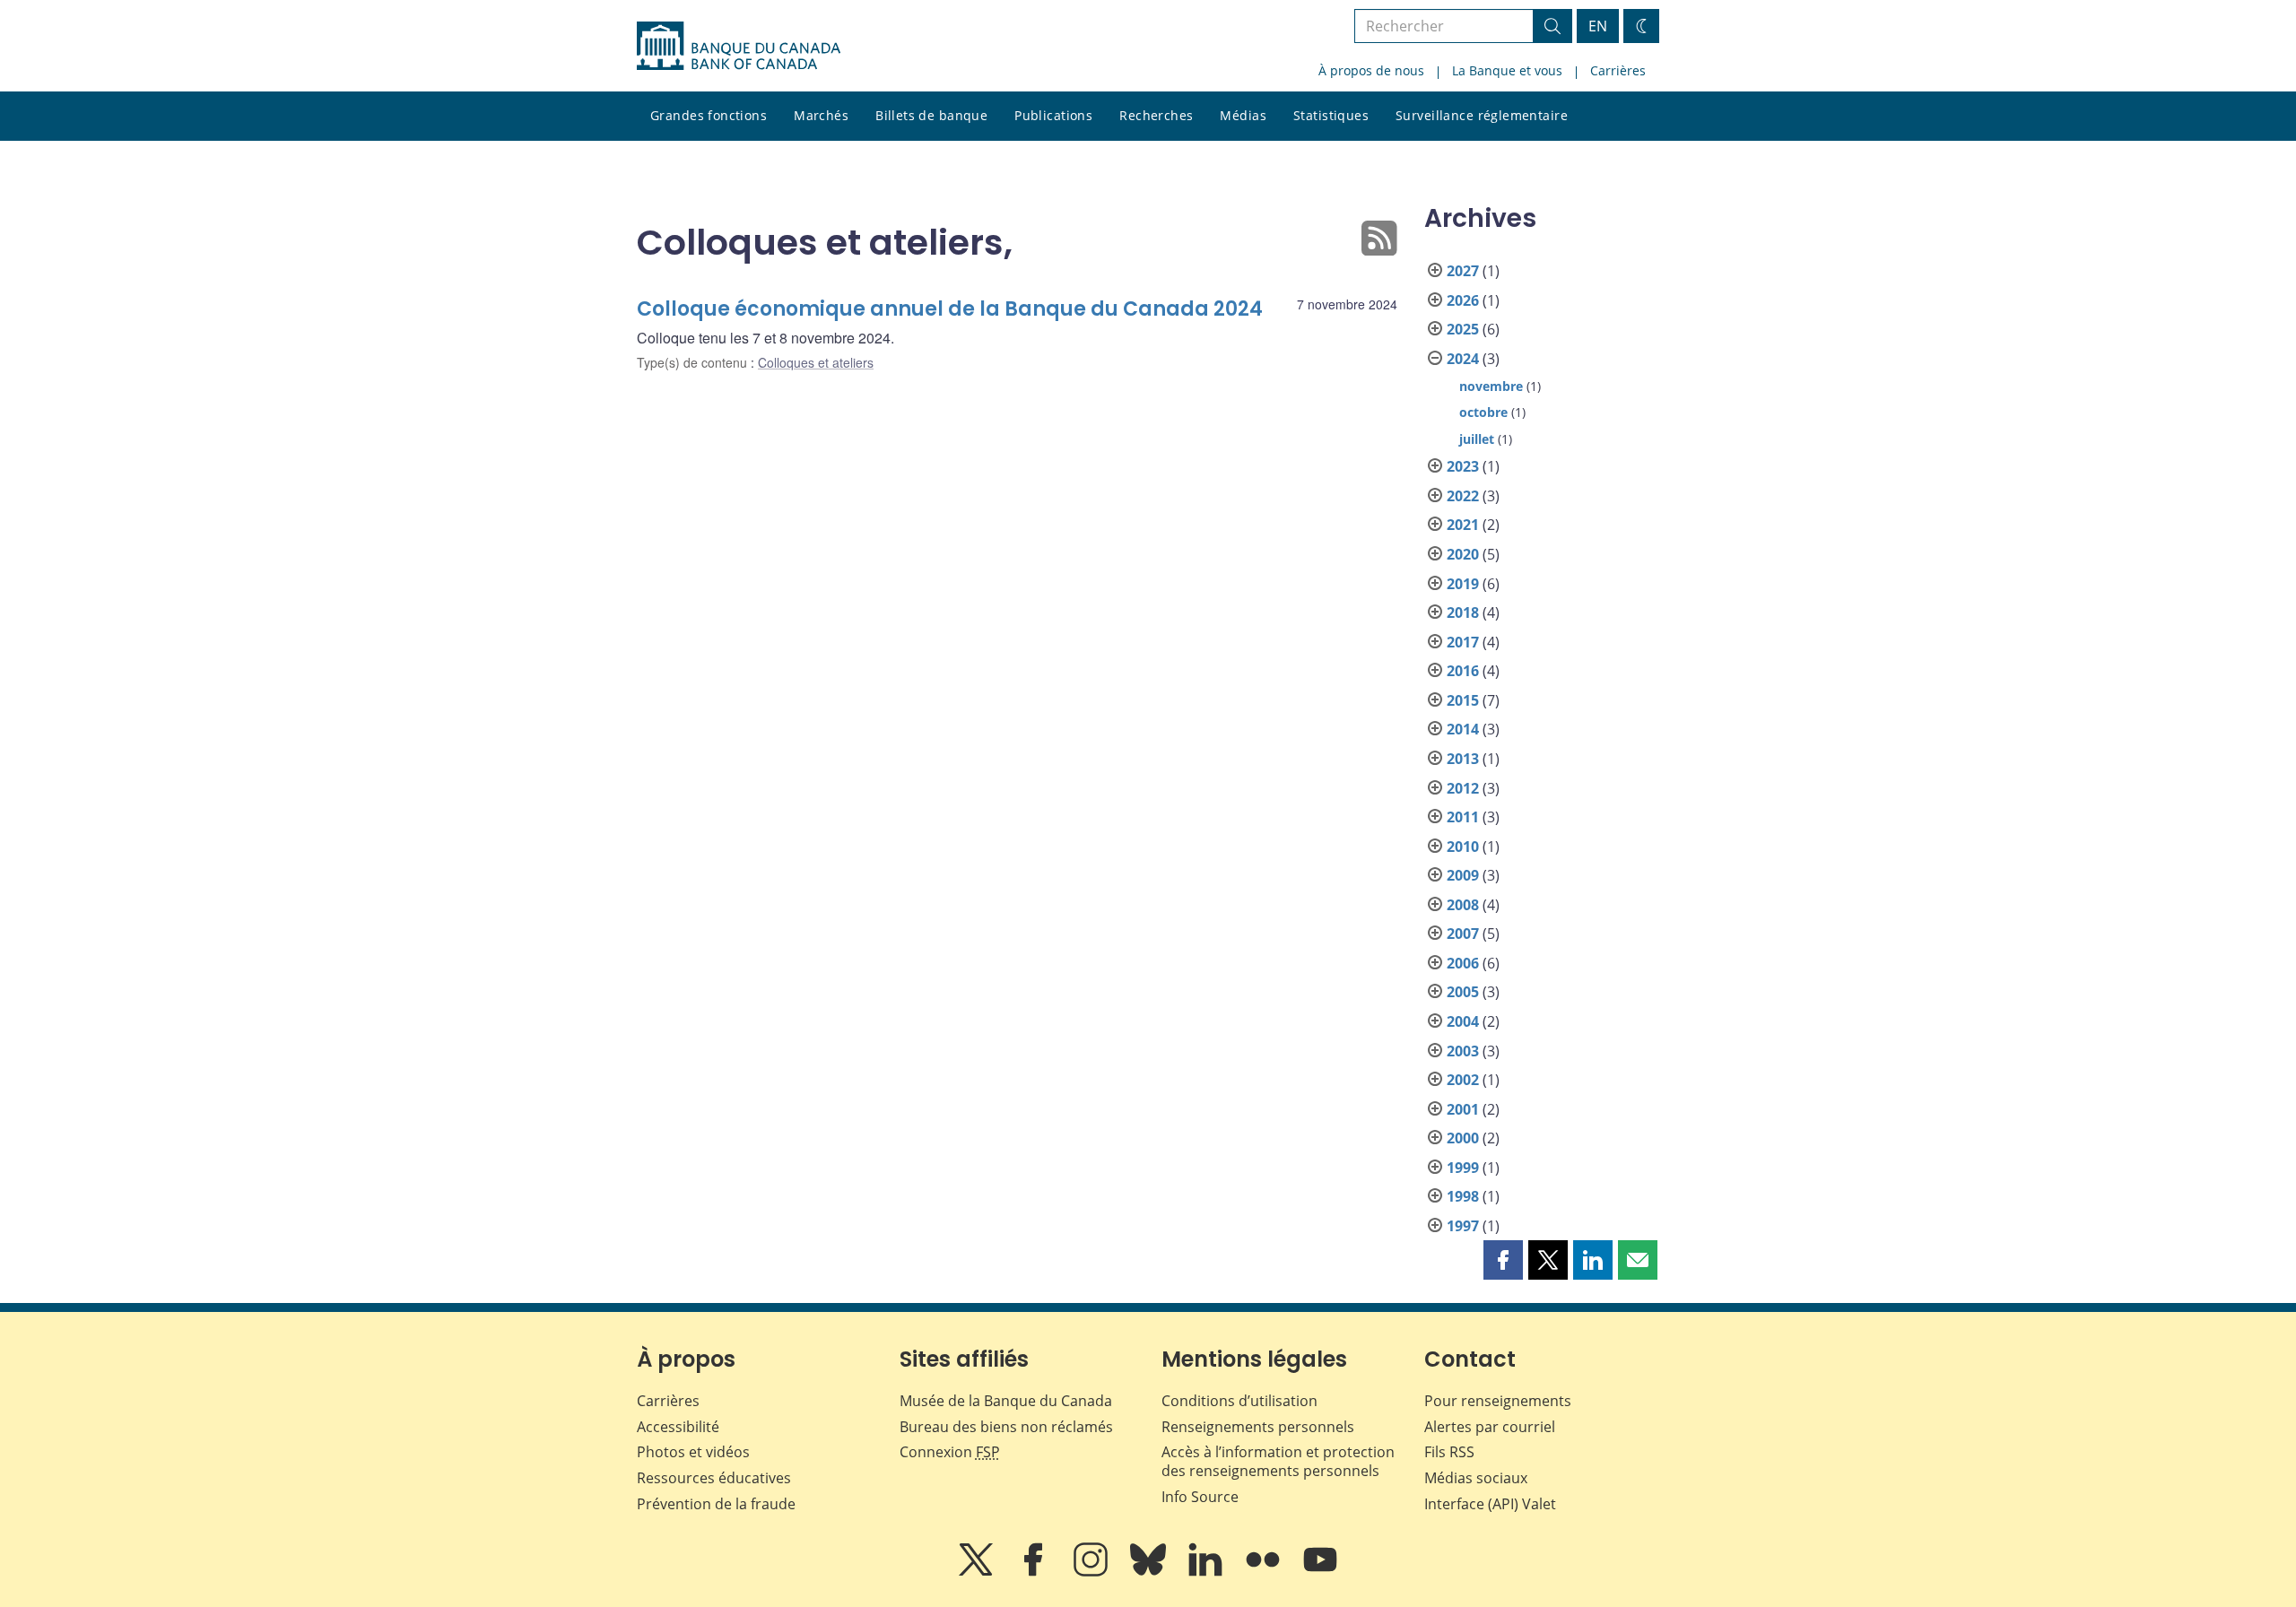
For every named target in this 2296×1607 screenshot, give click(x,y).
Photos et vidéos (693, 1452)
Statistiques (1331, 115)
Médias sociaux (1476, 1478)
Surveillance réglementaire (1482, 115)
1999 (1463, 1168)
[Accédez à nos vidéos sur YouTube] (1320, 1572)
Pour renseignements (1498, 1401)
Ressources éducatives (714, 1478)
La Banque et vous (1507, 70)
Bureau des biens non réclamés (1006, 1427)
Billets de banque (931, 115)
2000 (1463, 1138)
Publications (1053, 115)
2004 (1463, 1021)
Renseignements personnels (1258, 1427)
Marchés (821, 115)
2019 (1463, 584)
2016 (1463, 671)
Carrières (1618, 70)
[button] (1503, 1260)
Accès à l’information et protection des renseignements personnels (1278, 1461)
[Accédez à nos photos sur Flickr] (1265, 1572)
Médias (1243, 115)
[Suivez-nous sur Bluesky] (1150, 1572)
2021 (1463, 525)
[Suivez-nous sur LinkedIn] (1207, 1572)
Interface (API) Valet (1490, 1504)
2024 (1463, 359)
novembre (1491, 386)
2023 (1463, 466)
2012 (1463, 788)
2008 (1463, 905)
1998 (1463, 1196)
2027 (1463, 271)
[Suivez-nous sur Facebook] (1035, 1572)
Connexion (950, 1452)
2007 (1463, 934)
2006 (1463, 963)
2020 (1463, 554)
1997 (1463, 1226)
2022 (1463, 496)
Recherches (1156, 115)
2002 (1463, 1080)
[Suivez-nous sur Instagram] (1092, 1572)
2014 (1463, 729)
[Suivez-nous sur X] (978, 1572)
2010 (1463, 847)
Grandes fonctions (709, 115)
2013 (1463, 759)
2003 (1463, 1051)
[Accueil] (739, 46)
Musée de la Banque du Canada (1006, 1401)
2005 (1463, 992)
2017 (1463, 642)
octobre (1483, 412)
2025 (1463, 329)
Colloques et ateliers (816, 362)
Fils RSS (1449, 1452)
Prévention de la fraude (716, 1504)
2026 (1463, 300)
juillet (1477, 439)
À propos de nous (1371, 70)
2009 (1463, 875)
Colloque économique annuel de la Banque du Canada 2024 (950, 309)
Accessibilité (678, 1427)
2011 (1463, 817)
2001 (1463, 1109)
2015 (1463, 700)
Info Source (1200, 1497)
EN (1598, 26)
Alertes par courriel (1490, 1427)
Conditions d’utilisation (1239, 1401)
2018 (1463, 612)
